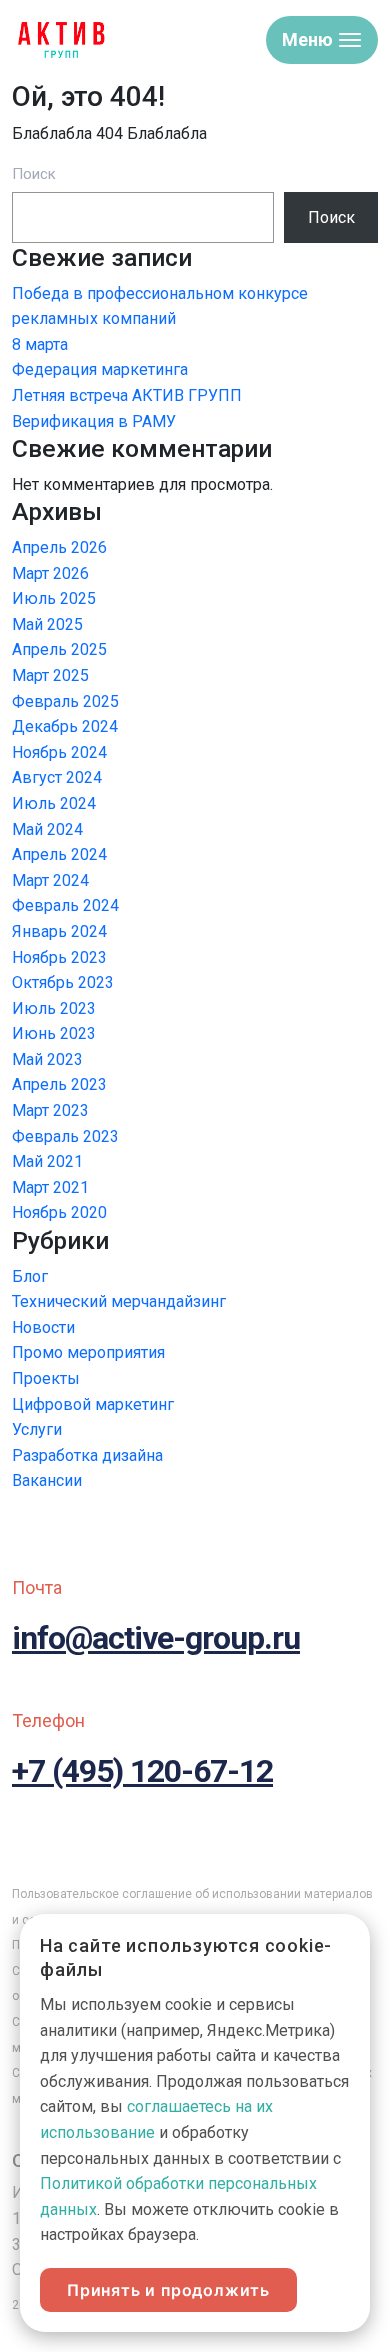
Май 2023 (47, 1059)
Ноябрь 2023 (59, 957)
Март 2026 (50, 573)
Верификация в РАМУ (94, 421)
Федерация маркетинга (100, 369)
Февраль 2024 (65, 905)
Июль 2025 (54, 598)
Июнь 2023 (54, 1033)
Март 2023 (50, 1110)
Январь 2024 (59, 931)
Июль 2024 (54, 803)
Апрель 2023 (59, 1084)
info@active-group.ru (156, 1638)
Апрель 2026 (59, 547)
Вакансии (47, 1480)
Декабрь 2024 (65, 726)
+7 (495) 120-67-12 (142, 1771)
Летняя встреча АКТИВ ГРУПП (127, 395)
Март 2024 (50, 880)
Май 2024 (47, 829)
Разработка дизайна (87, 1455)
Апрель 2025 (59, 649)
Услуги (37, 1429)
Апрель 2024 (59, 854)
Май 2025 (47, 624)
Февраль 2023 (65, 1136)
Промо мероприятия (88, 1352)
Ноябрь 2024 (59, 752)
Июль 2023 (54, 1008)
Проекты (46, 1378)
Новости (43, 1327)
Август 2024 (57, 777)
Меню (307, 39)
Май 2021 (47, 1161)
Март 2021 (50, 1187)
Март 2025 (50, 675)
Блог (30, 1276)
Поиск (34, 174)
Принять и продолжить (168, 2290)
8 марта (40, 344)
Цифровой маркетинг (93, 1404)
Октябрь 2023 (63, 982)
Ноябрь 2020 (59, 1212)
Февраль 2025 (65, 701)
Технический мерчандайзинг (119, 1301)
